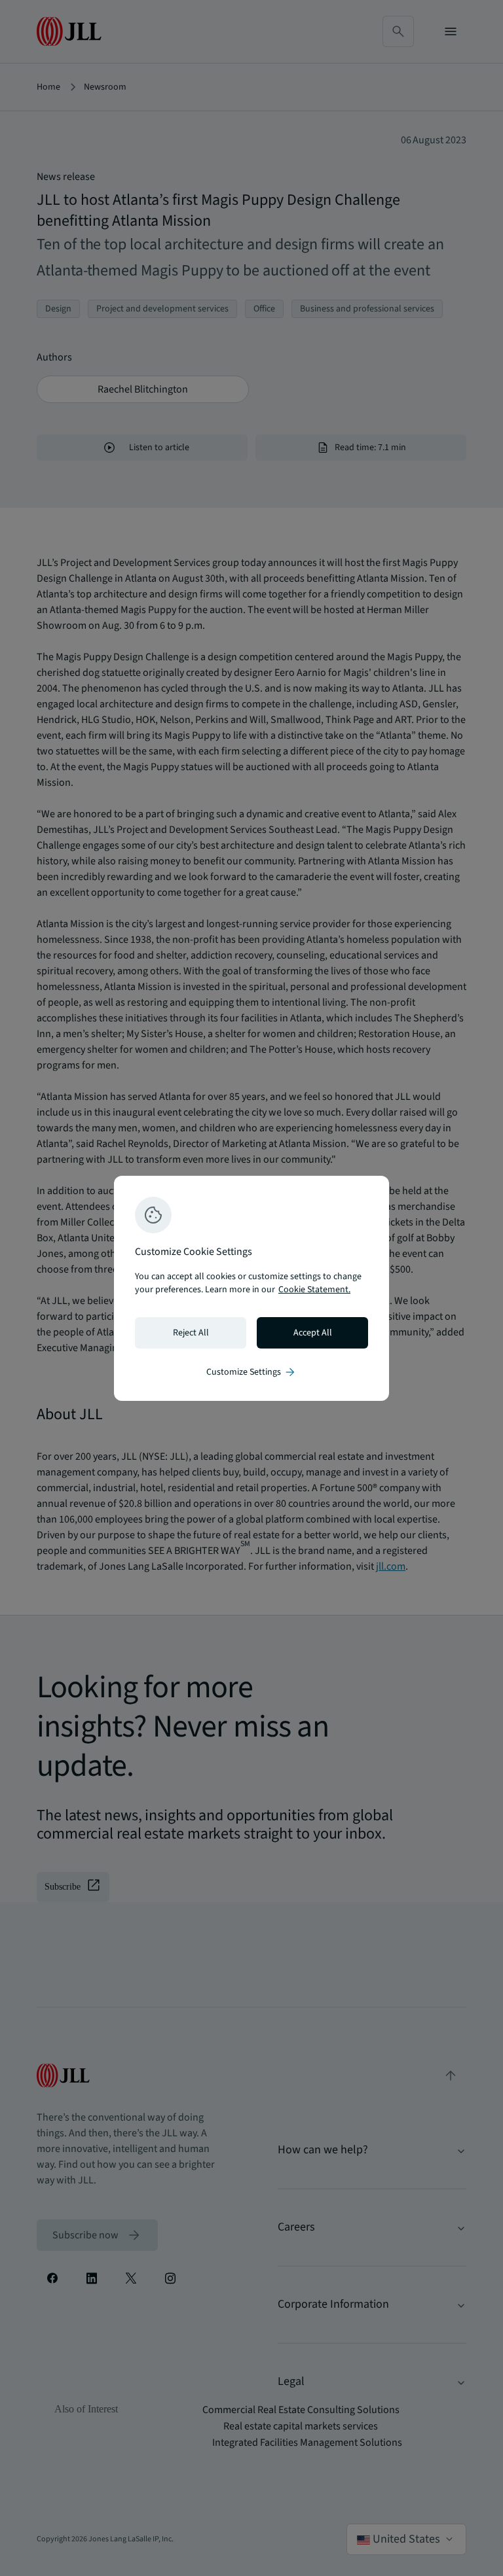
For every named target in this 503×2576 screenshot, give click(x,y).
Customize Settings (251, 1372)
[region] (251, 1288)
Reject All (191, 1333)
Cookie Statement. (314, 1290)
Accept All (313, 1333)
